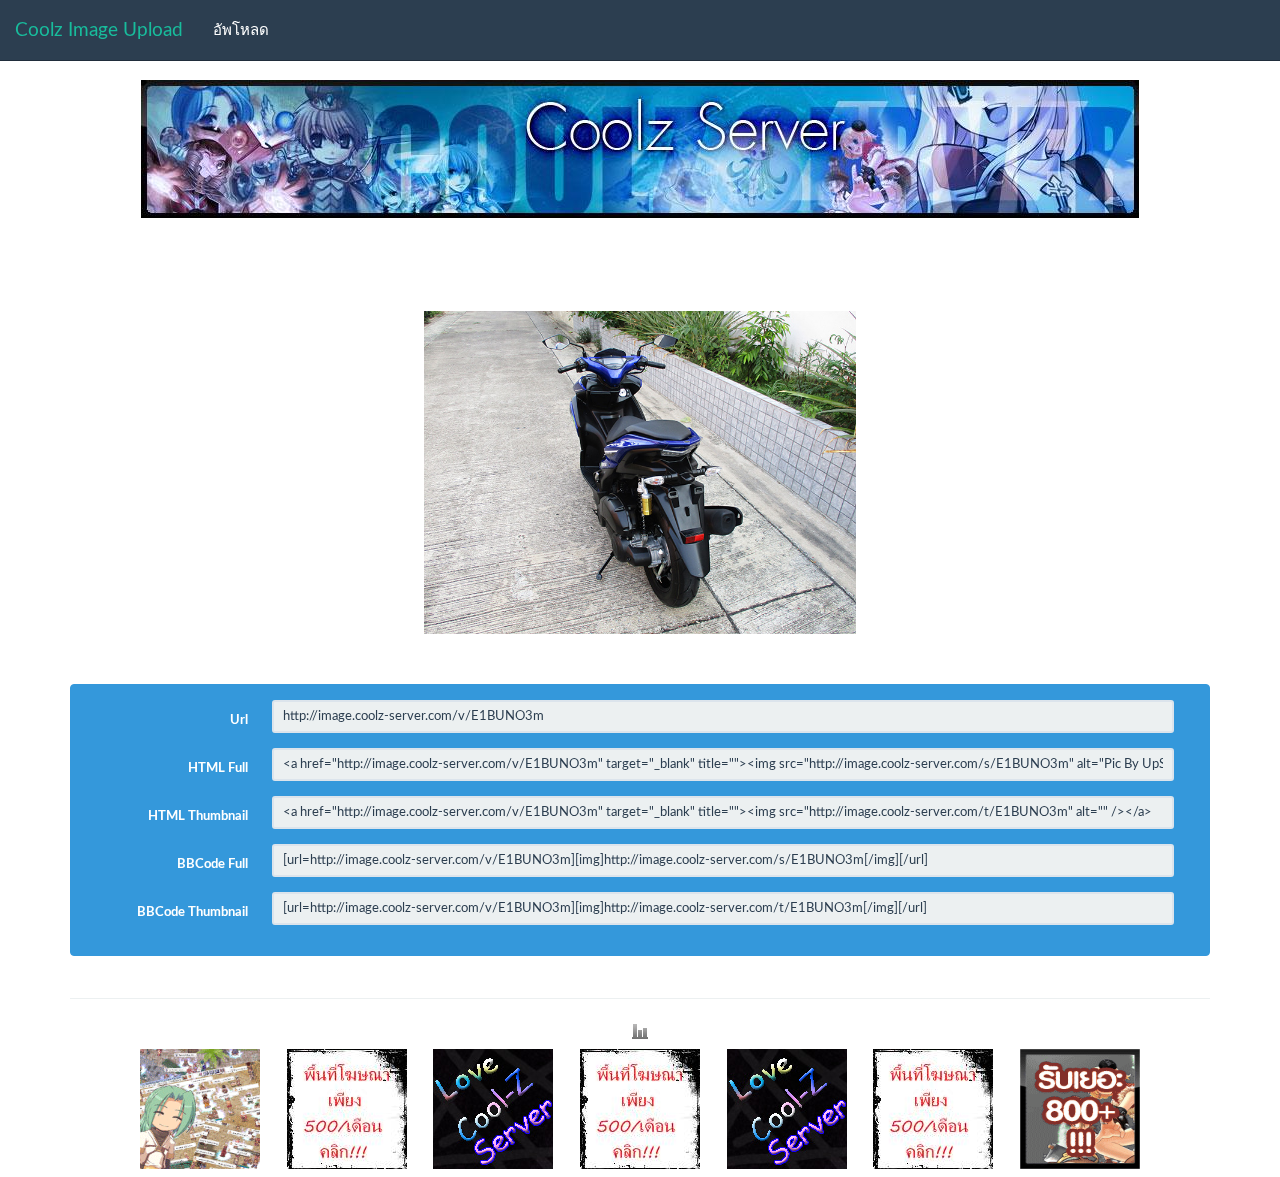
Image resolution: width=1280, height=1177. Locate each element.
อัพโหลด (241, 30)
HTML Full (218, 768)
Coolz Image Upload (99, 30)
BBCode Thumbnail (192, 912)
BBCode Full (212, 864)
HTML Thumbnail (198, 816)
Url (239, 720)
